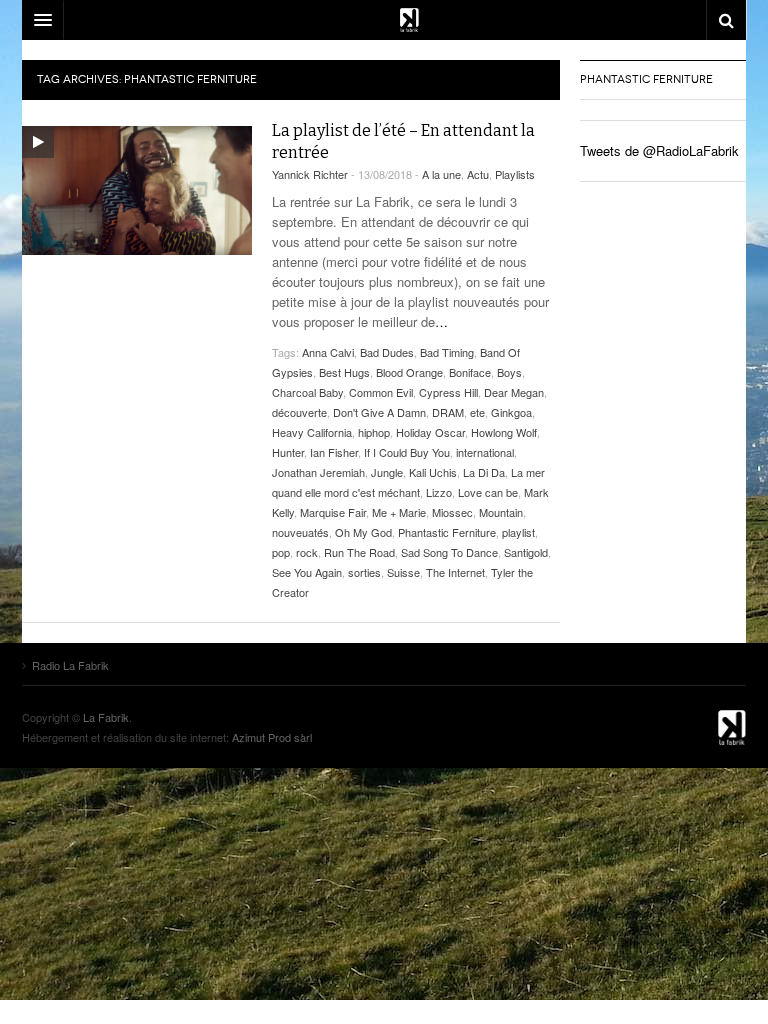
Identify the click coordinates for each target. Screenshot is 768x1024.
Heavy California (312, 432)
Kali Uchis (433, 472)
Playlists (515, 174)
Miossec (452, 512)
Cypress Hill (448, 392)
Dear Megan (514, 392)
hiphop (374, 432)
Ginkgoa (511, 412)
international (485, 452)
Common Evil (381, 392)
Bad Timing (447, 352)
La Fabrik (106, 717)
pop (281, 552)
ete (477, 412)
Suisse (403, 572)
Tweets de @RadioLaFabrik (659, 150)
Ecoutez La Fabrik (384, 20)
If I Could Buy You (407, 452)
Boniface (470, 372)
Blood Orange (409, 372)
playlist (518, 532)
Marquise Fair (333, 512)
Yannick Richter (310, 174)
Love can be (488, 492)
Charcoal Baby (307, 392)
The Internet (455, 572)
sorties (364, 572)
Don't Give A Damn (379, 412)
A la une (441, 174)
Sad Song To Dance (449, 552)
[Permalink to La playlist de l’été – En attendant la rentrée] (137, 190)
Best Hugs (344, 372)
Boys (509, 372)
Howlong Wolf (504, 432)
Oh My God (363, 532)
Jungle (387, 472)
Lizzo (439, 492)
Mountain (501, 512)
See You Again (307, 572)
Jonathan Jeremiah (318, 472)
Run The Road (359, 552)
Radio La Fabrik (696, 727)
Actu (478, 174)
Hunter (288, 452)
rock (307, 552)
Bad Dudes (387, 352)
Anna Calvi (328, 352)
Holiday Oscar (430, 432)
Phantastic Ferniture (447, 532)
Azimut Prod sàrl (272, 737)
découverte (299, 412)
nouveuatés (300, 532)
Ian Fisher (334, 452)
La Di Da (484, 472)
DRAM (448, 412)
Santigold (526, 552)
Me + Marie (399, 512)
